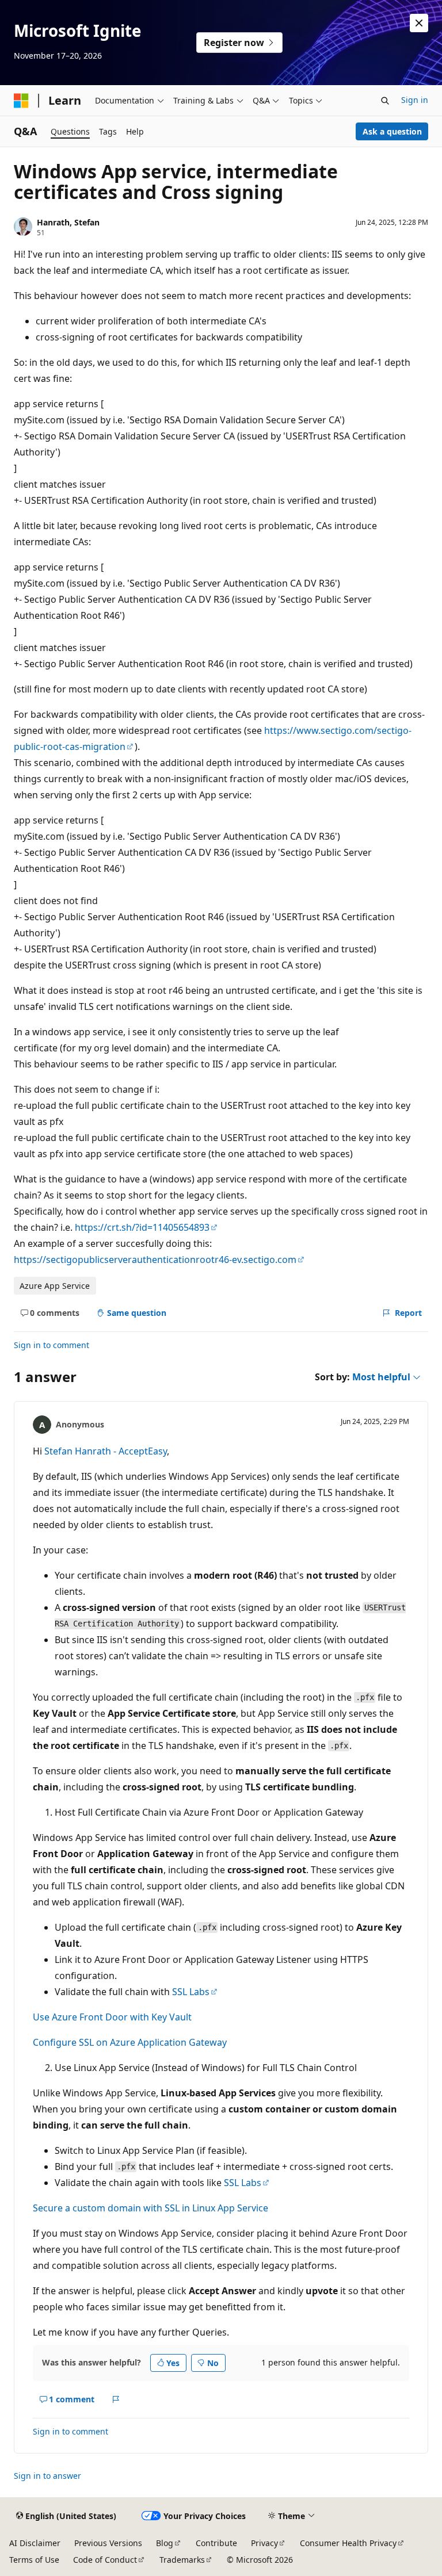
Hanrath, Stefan (68, 222)
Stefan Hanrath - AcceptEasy (106, 1451)
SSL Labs (191, 1992)
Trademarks (182, 2560)
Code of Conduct (105, 2560)
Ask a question (392, 131)
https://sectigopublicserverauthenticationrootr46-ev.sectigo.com (155, 1260)
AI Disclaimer (35, 2543)
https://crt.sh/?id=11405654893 (142, 1227)
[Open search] (385, 101)
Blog (165, 2543)
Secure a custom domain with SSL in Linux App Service (150, 2208)
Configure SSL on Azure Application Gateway (130, 2042)
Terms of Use (34, 2560)
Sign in (415, 100)
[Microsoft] (21, 101)
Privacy (264, 2543)
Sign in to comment (52, 1345)
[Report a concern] (116, 2399)
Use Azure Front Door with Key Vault (112, 2017)
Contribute (216, 2543)
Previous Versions (108, 2543)
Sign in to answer (47, 2476)
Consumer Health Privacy (348, 2543)
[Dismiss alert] (419, 23)
